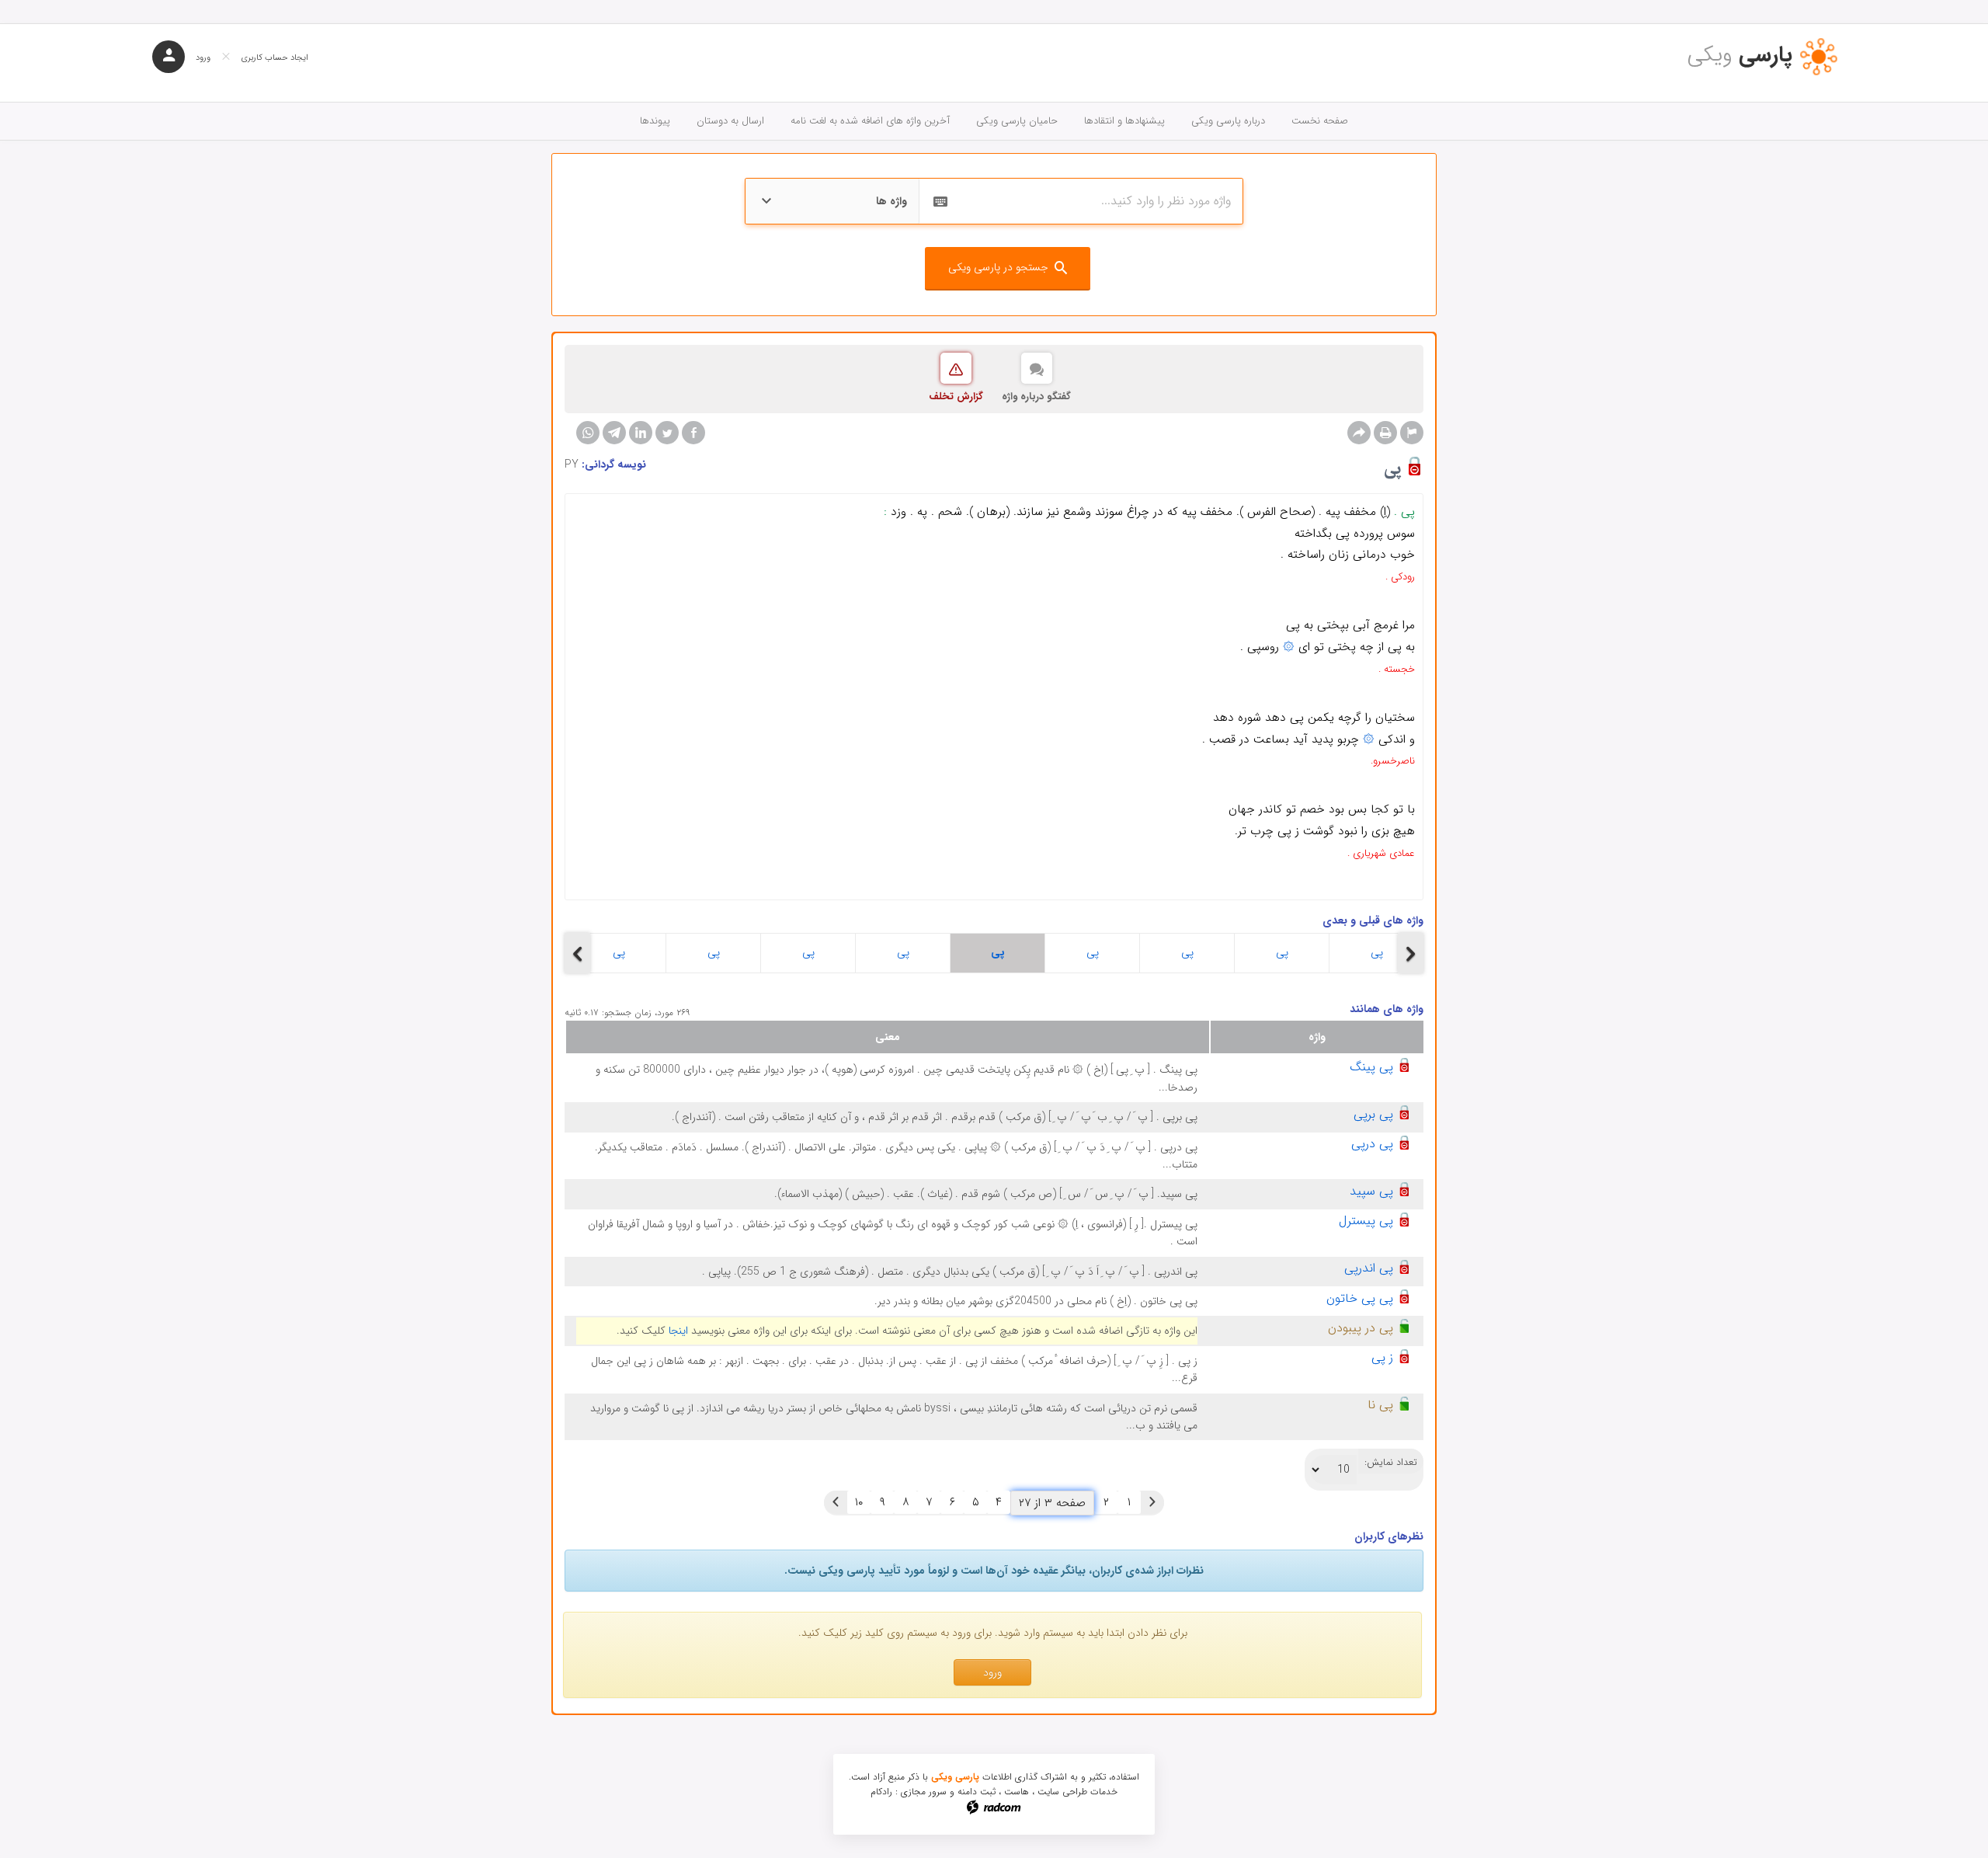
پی (619, 952)
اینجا (678, 1331)
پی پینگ (1371, 1067)
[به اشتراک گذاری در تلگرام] (614, 433)
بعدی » (836, 1502)
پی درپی (1372, 1144)
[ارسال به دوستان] (1359, 433)
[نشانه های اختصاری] (1412, 433)
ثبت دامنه (977, 1792)
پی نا (1380, 1405)
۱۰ (859, 1502)
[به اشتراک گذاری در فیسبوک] (693, 433)
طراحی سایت (1062, 1792)
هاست (1017, 1792)
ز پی (1382, 1357)
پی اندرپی (1369, 1268)
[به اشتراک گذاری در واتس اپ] (588, 433)
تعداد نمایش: (1391, 1463)
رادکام (881, 1792)
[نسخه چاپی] (1385, 433)
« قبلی (1152, 1502)
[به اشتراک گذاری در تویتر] (667, 433)
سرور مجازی (924, 1792)
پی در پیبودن (1361, 1328)
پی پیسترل (1366, 1221)
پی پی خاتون (1360, 1298)
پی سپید (1371, 1191)
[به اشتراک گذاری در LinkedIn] (641, 433)
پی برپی (1373, 1114)
